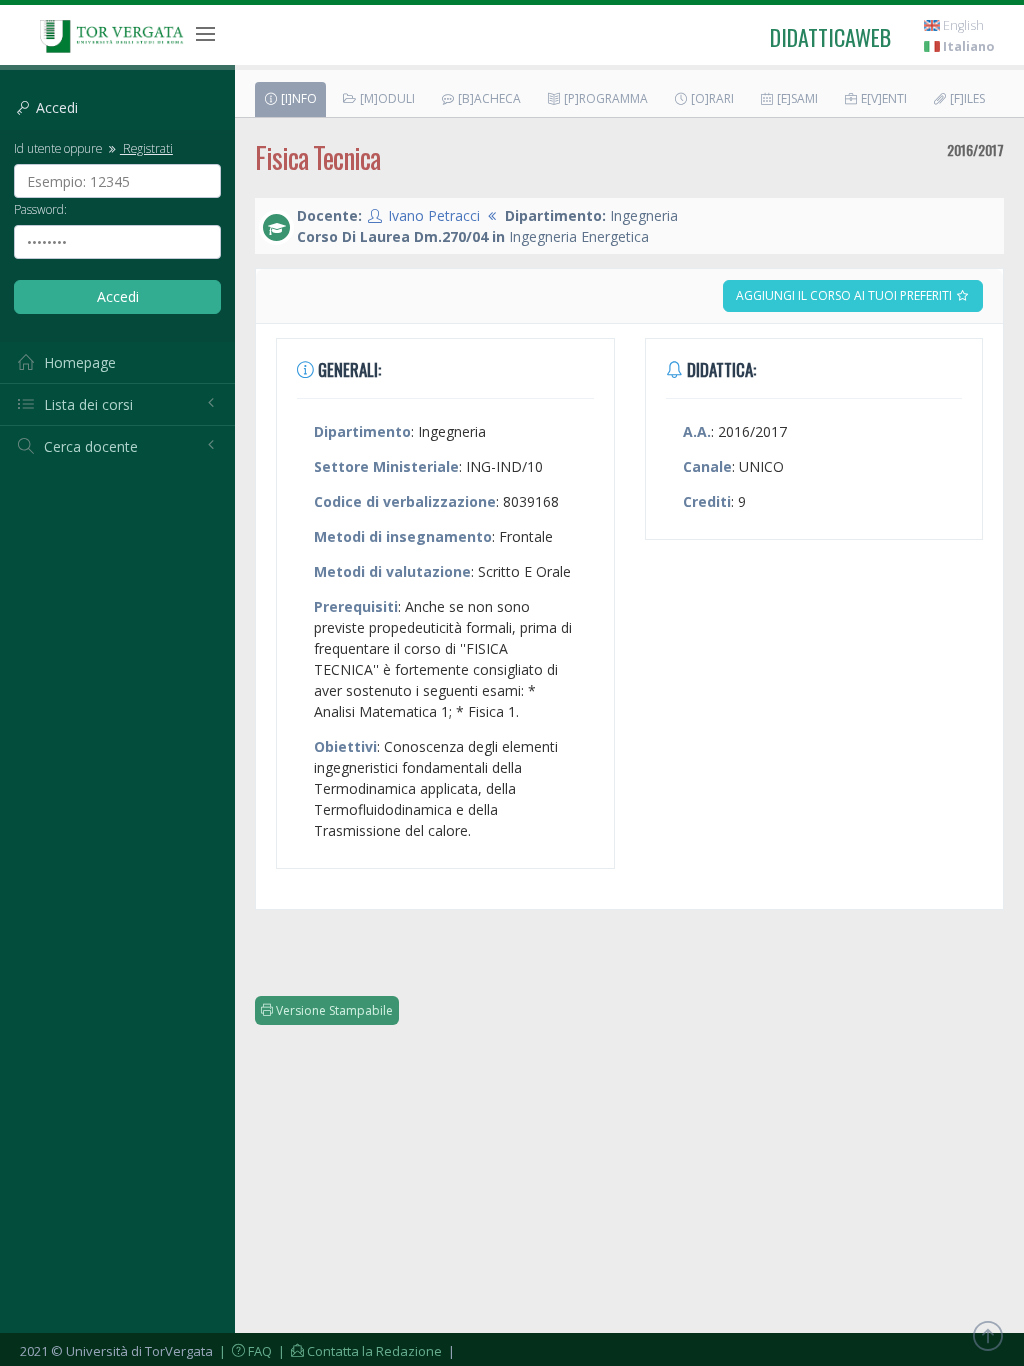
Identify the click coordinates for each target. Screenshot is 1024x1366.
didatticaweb (830, 37)
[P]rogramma (604, 98)
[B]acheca (488, 98)
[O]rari (711, 98)
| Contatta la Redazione (358, 1351)
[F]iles (966, 98)
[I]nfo (297, 98)
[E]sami (796, 98)
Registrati (146, 148)
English (962, 25)
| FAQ (244, 1351)
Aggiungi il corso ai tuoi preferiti (845, 295)
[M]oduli (386, 98)
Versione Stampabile (333, 1010)
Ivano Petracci (434, 215)
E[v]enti (882, 98)
